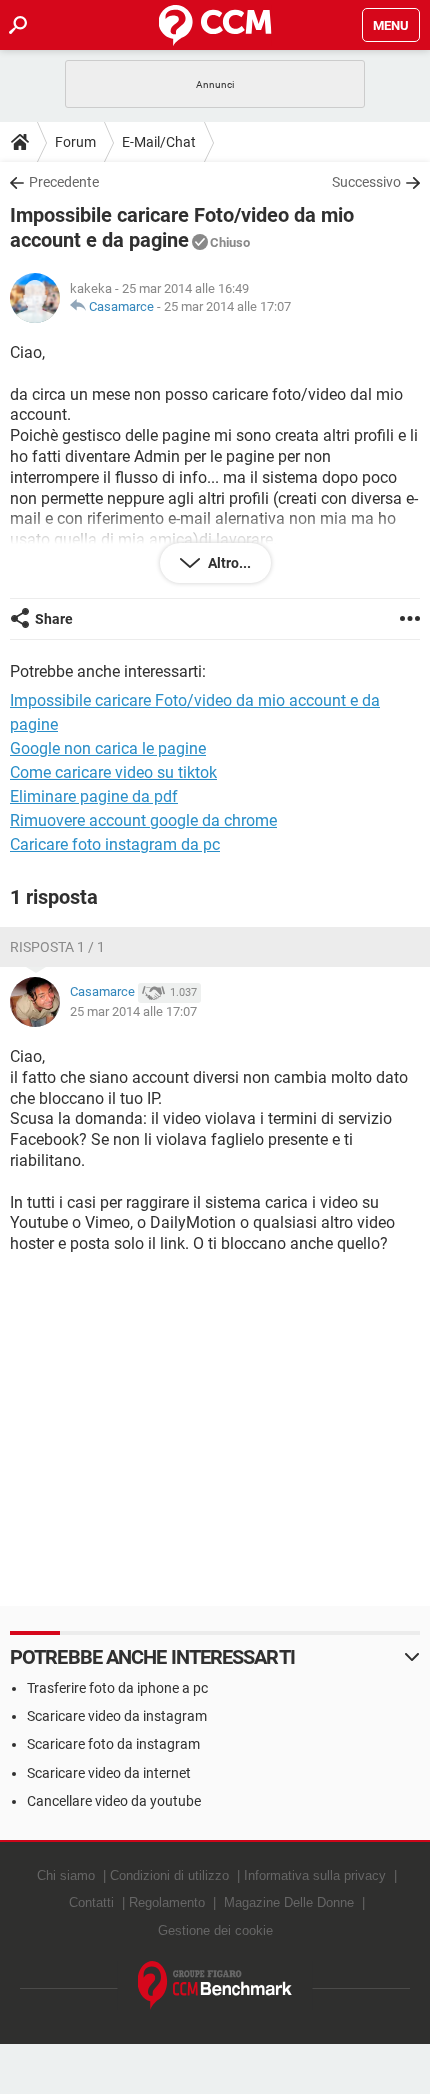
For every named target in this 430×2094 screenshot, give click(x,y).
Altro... (228, 563)
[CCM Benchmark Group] (215, 1985)
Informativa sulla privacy (315, 1875)
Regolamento (167, 1902)
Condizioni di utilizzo (169, 1875)
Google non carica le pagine (108, 748)
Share (54, 619)
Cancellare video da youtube (114, 1801)
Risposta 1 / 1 (57, 947)
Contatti (91, 1902)
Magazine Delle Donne (289, 1902)
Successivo (366, 182)
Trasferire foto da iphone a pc (117, 1688)
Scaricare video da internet (109, 1773)
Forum (75, 142)
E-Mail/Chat (159, 142)
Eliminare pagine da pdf (94, 796)
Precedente (64, 182)
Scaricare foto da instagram (113, 1744)
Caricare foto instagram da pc (115, 844)
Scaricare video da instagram (117, 1716)
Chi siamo (66, 1875)
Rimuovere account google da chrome (143, 820)
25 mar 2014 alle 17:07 (227, 306)
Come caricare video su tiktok (113, 772)
